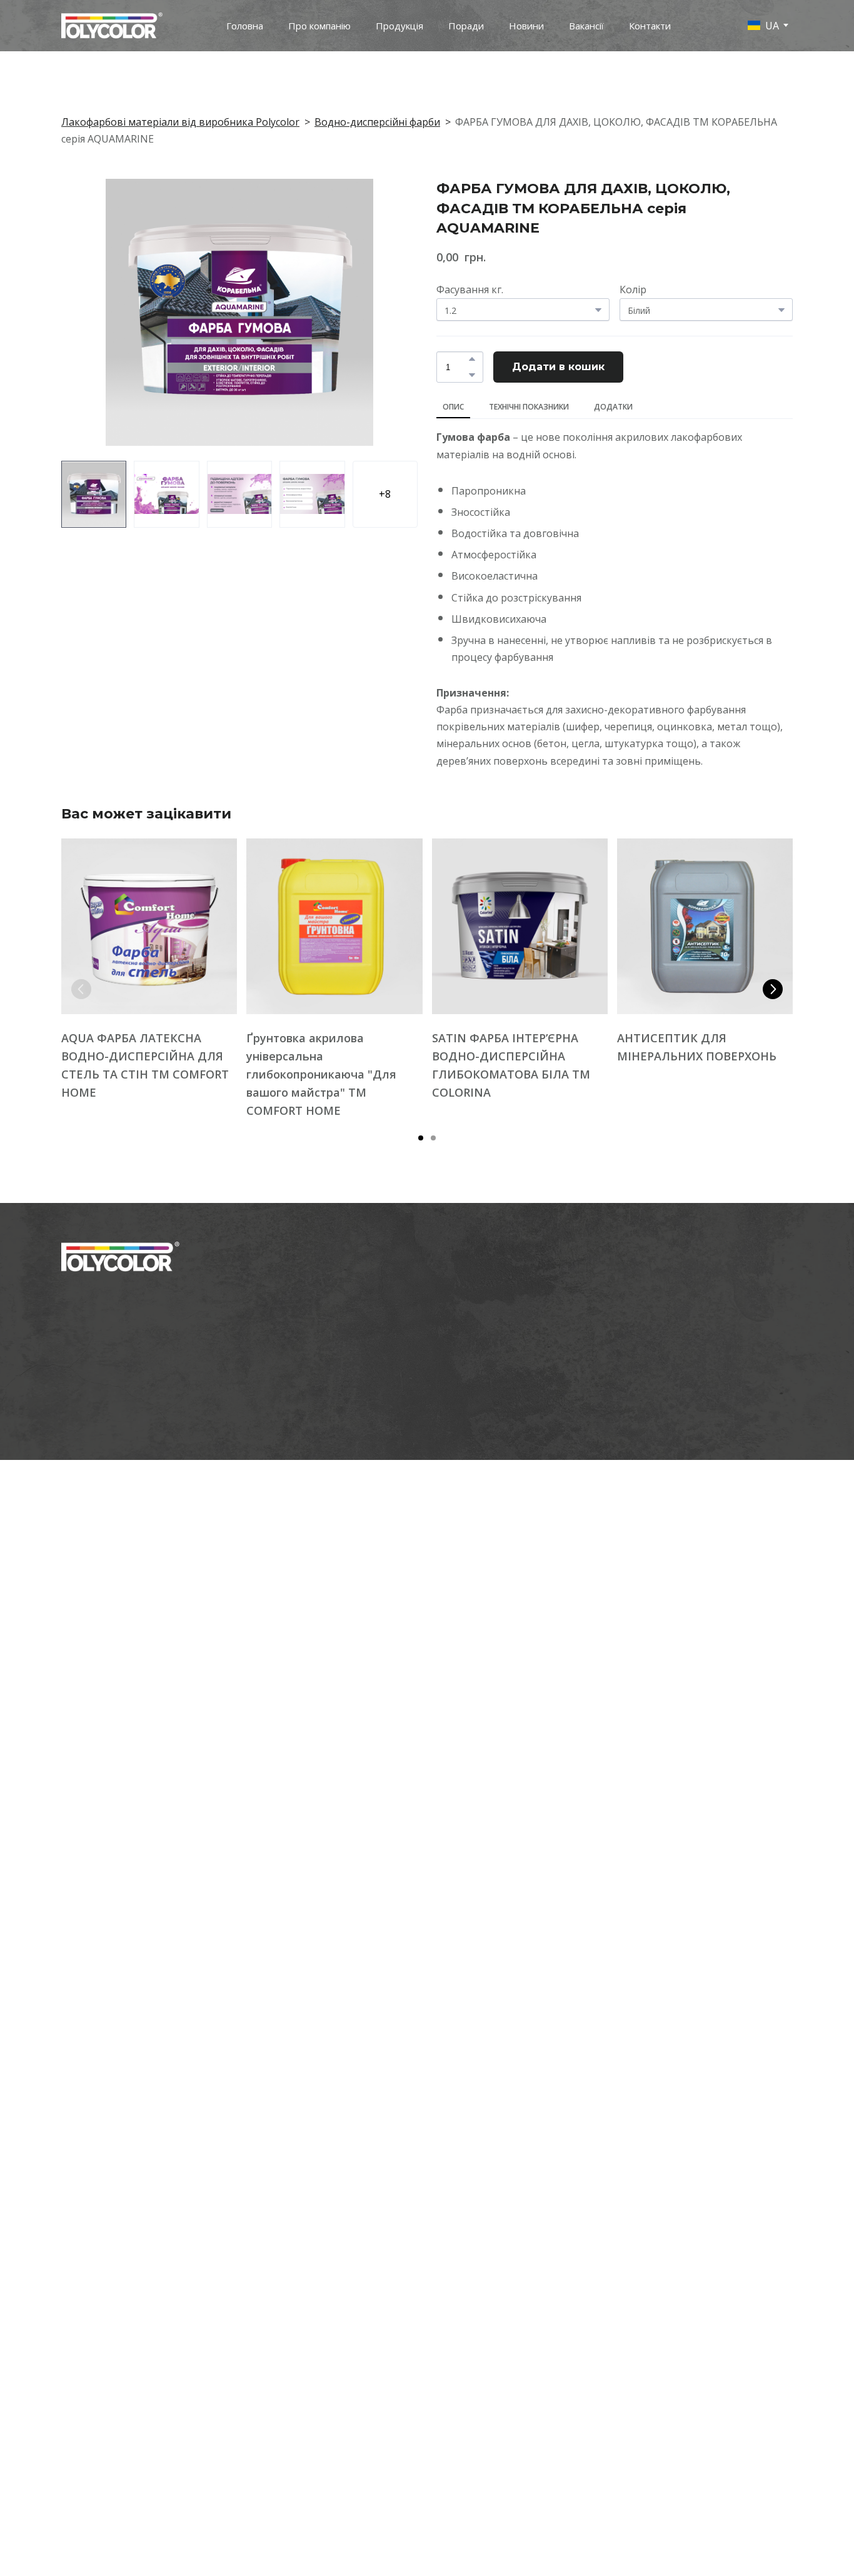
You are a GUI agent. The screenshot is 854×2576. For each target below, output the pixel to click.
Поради (466, 26)
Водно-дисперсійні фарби (377, 122)
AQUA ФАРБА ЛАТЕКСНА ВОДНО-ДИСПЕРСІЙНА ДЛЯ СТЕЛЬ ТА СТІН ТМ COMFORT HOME (145, 1066)
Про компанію (319, 26)
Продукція (399, 26)
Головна (245, 26)
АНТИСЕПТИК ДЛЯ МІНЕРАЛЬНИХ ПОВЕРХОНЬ (697, 1048)
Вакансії (586, 26)
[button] (472, 359)
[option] (763, 25)
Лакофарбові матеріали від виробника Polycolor (180, 122)
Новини (526, 26)
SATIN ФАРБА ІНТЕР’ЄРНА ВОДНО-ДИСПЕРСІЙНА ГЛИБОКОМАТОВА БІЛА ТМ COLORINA (511, 1066)
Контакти (650, 26)
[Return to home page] (112, 26)
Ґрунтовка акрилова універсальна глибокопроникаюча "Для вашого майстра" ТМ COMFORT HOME (321, 1075)
